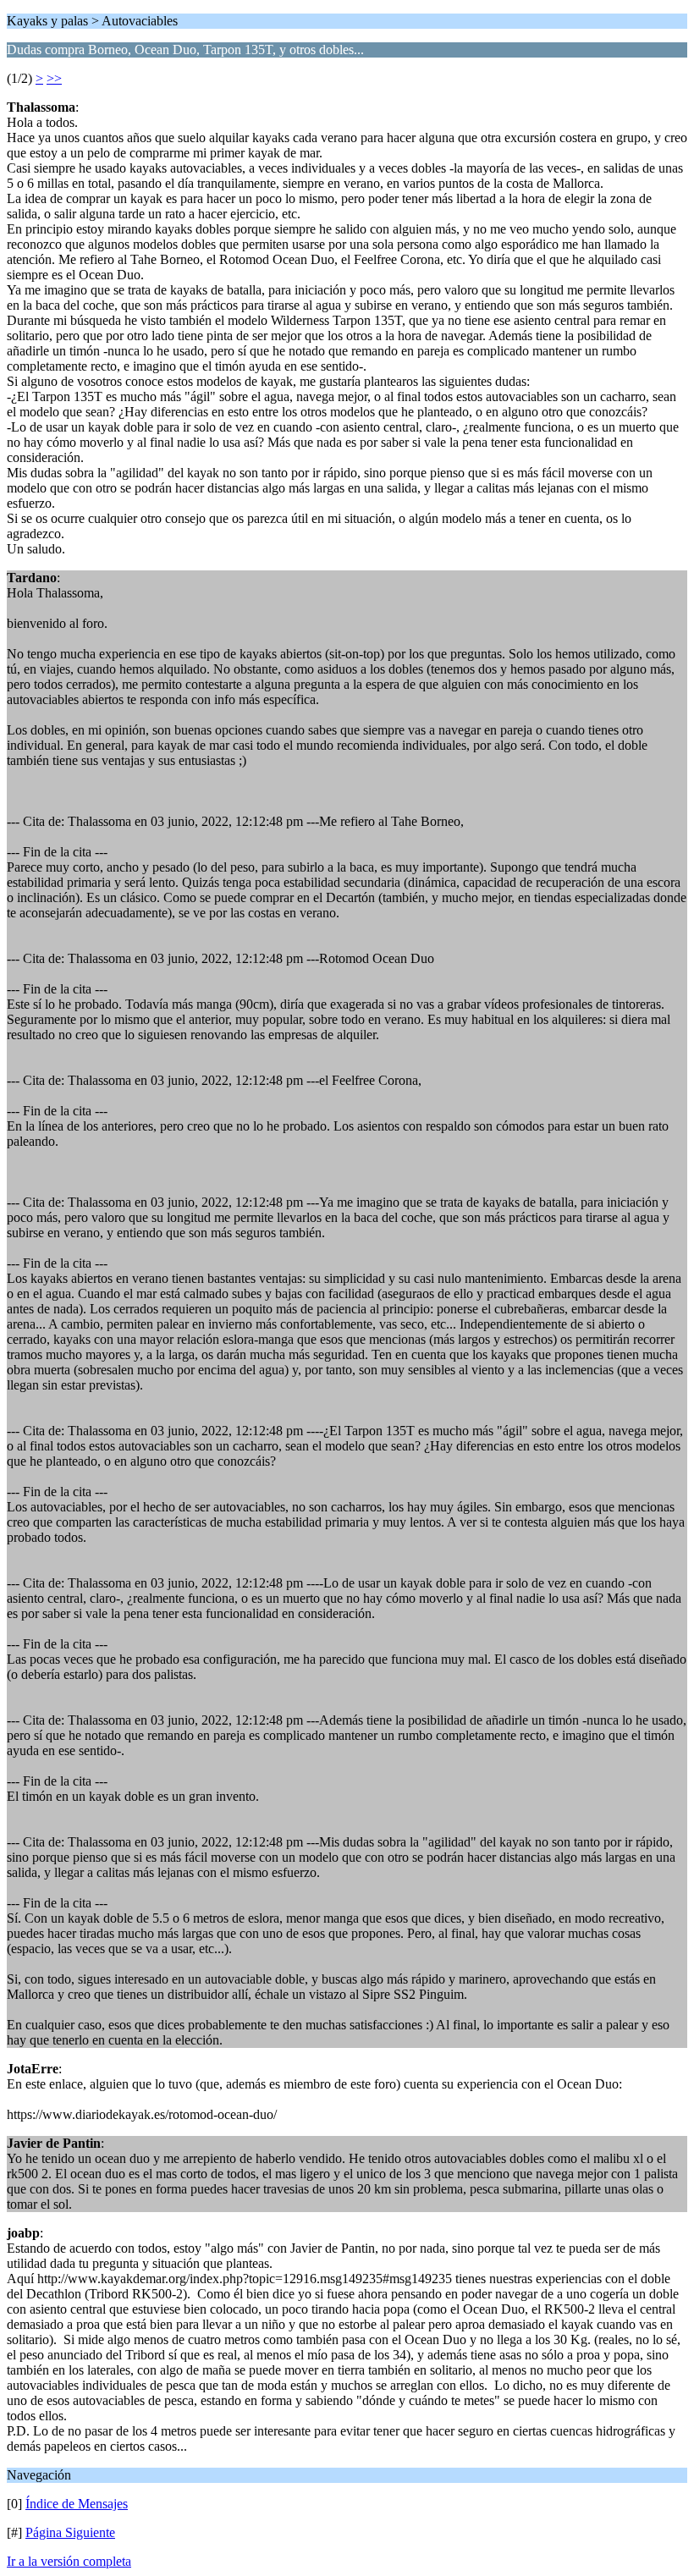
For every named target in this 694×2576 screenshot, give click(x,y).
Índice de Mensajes (77, 2504)
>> (54, 78)
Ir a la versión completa (69, 2561)
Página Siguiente (70, 2532)
